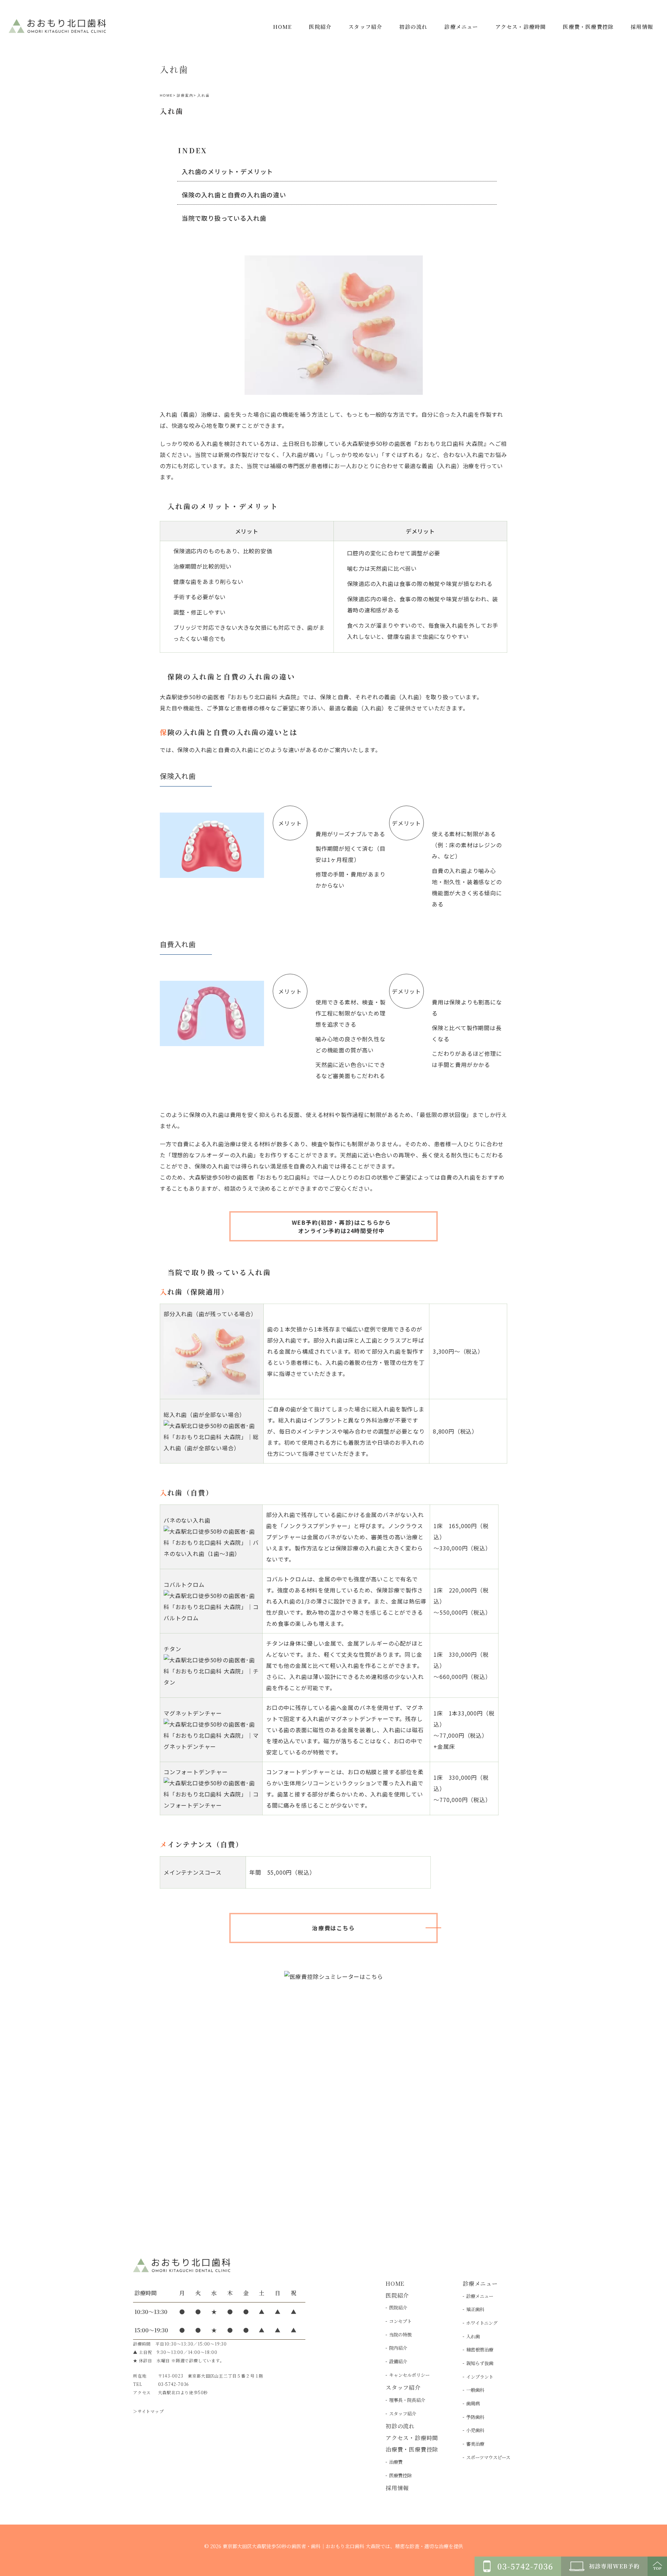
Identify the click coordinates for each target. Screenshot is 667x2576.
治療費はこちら (333, 1928)
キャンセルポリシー (409, 2375)
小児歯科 (475, 2430)
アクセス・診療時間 (412, 2438)
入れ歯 (473, 2336)
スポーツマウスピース (488, 2457)
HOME (166, 95)
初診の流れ (400, 2426)
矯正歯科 (475, 2309)
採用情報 (397, 2488)
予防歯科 (475, 2417)
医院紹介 (398, 2308)
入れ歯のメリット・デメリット (227, 171)
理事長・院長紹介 (407, 2400)
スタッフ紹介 (403, 2414)
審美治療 (475, 2444)
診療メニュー (480, 2296)
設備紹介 (398, 2361)
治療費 (396, 2462)
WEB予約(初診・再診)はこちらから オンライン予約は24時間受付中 (341, 1226)
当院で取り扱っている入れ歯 (224, 218)
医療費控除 (400, 2475)
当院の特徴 (400, 2335)
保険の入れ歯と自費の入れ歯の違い (234, 195)
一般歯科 (475, 2390)
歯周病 (473, 2403)
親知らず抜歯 (480, 2363)
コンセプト (400, 2321)
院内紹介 (398, 2348)
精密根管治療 (480, 2350)
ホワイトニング (482, 2323)
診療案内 (185, 95)
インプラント (480, 2377)
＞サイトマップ (149, 2411)
